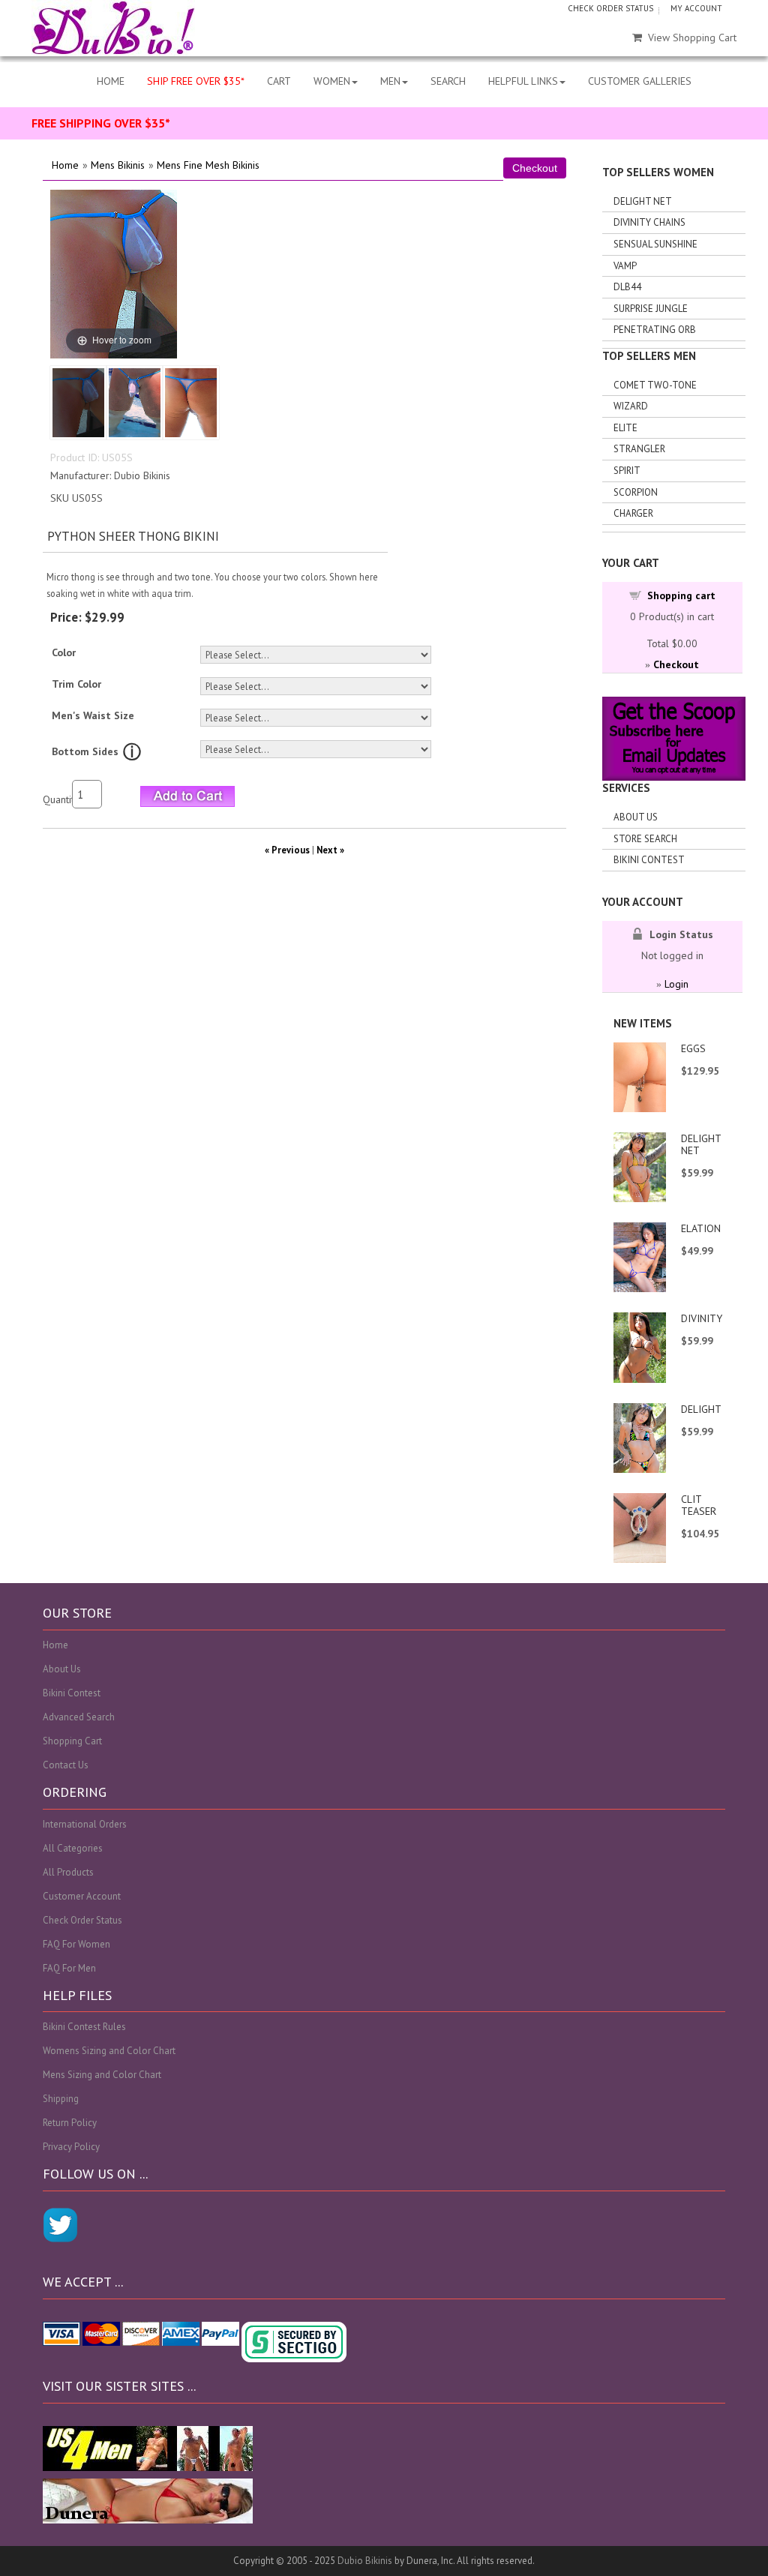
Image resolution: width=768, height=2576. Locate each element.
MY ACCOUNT (696, 8)
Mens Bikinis (118, 165)
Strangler (639, 449)
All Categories (73, 1848)
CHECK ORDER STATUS (610, 8)
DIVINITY (702, 1318)
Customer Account (82, 1896)
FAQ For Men (69, 1968)
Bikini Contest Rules (84, 2027)
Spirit (627, 471)
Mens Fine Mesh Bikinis (208, 165)
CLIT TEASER (699, 1505)
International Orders (85, 1824)
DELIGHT (701, 1409)
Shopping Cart (72, 1741)
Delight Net (643, 201)
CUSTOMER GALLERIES (640, 81)
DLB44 (627, 287)
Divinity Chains (649, 222)
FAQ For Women (76, 1944)
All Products (68, 1872)
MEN (390, 81)
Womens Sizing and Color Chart (109, 2051)
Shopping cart (681, 595)
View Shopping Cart (692, 37)
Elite (625, 428)
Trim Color (76, 684)
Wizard (631, 406)
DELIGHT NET (701, 1144)
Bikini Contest (649, 860)
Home (65, 165)
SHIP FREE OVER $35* (196, 81)
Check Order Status (82, 1920)
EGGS (693, 1048)
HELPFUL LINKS (523, 81)
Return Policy (70, 2123)
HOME (111, 81)
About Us (636, 817)
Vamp (625, 266)
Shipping (61, 2099)
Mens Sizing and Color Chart (102, 2075)
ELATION (701, 1228)
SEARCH (448, 81)
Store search (645, 839)
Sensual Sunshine (655, 244)
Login (676, 984)
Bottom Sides (85, 751)
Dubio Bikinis (365, 2561)
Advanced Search (79, 1717)
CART (279, 81)
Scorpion (636, 492)
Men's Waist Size (93, 715)
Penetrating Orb (655, 330)
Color (64, 652)
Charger (633, 513)
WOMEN (332, 81)
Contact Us (66, 1765)
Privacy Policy (71, 2147)
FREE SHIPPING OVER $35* (101, 123)
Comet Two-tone (655, 385)
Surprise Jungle (651, 309)
